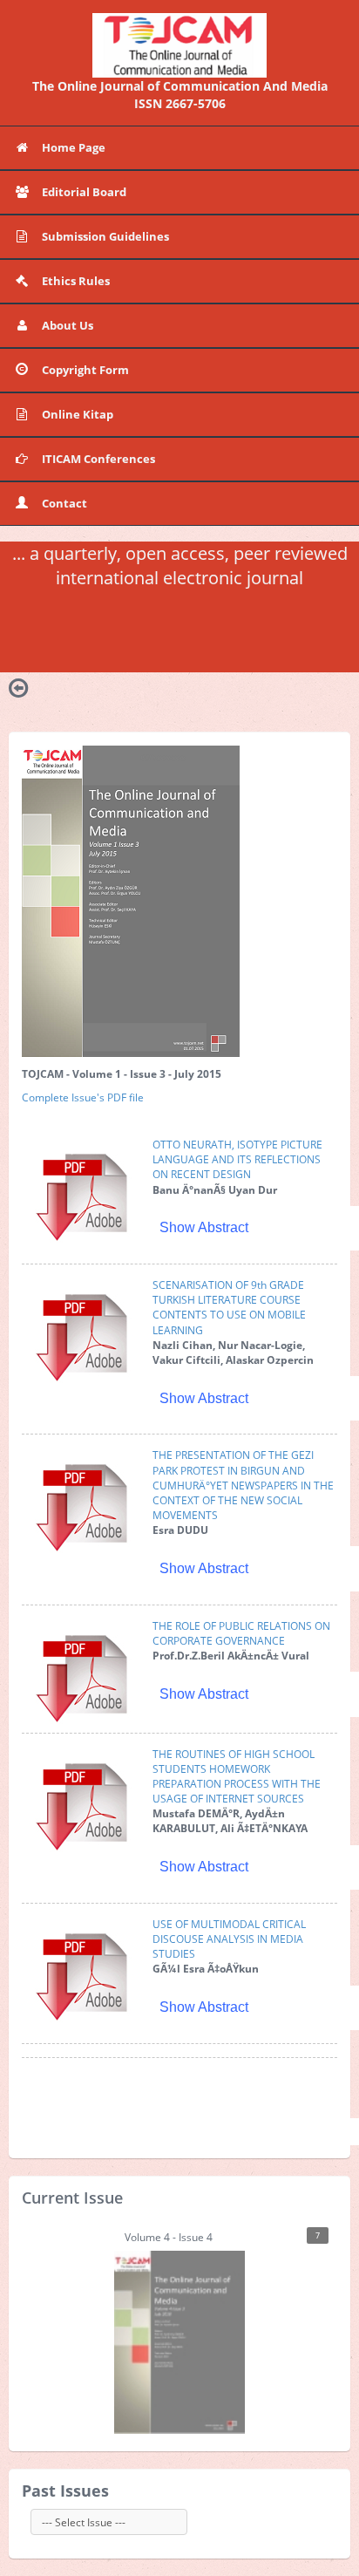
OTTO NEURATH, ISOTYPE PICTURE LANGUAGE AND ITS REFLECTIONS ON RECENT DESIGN (237, 1159)
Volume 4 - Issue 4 (222, 2237)
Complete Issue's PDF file (83, 1097)
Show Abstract (204, 1227)
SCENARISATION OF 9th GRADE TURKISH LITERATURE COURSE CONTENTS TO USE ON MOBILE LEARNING (229, 1307)
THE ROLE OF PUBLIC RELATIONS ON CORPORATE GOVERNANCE (241, 1633)
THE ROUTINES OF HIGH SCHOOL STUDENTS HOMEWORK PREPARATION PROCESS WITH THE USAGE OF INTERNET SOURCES (237, 1776)
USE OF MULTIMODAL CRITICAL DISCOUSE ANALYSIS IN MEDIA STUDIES (229, 1939)
